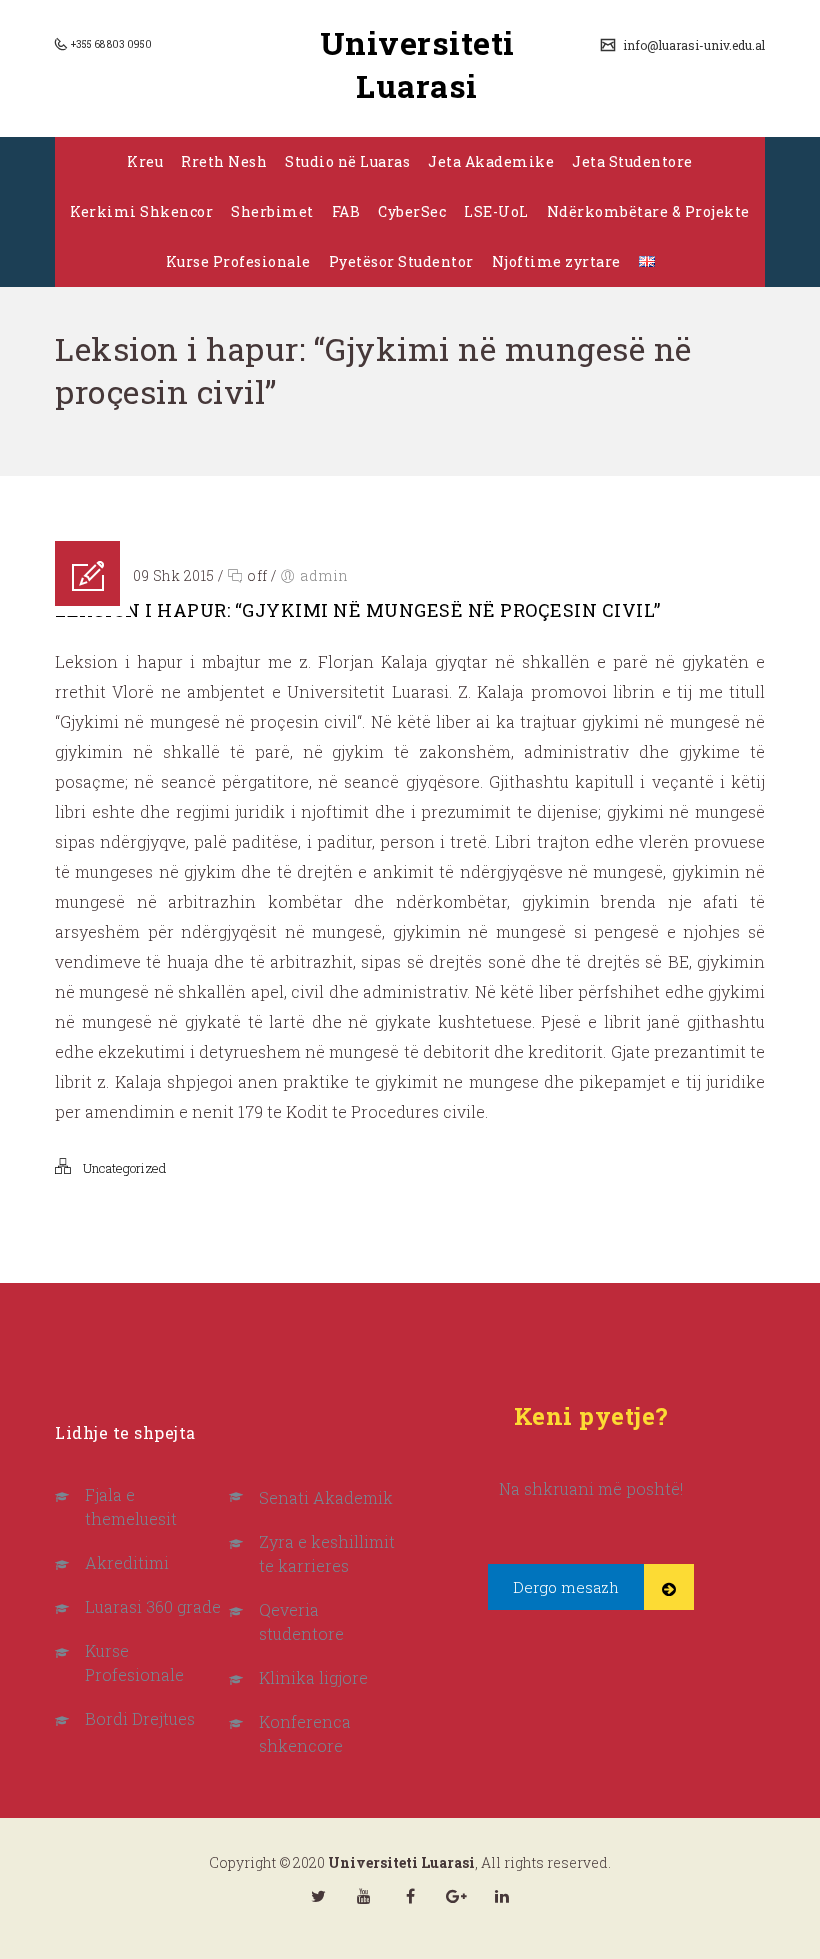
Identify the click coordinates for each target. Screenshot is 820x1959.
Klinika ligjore (313, 1677)
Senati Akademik (326, 1497)
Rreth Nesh (224, 161)
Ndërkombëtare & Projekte (648, 211)
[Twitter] (318, 1896)
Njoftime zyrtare (556, 261)
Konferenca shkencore (305, 1733)
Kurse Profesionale (238, 261)
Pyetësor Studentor (401, 261)
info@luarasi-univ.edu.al (692, 45)
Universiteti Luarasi (417, 64)
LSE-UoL (496, 211)
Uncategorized (124, 1168)
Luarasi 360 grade (153, 1606)
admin (324, 575)
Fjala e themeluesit (131, 1506)
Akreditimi (127, 1562)
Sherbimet (272, 211)
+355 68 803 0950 (110, 44)
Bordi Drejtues (140, 1718)
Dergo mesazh (566, 1587)
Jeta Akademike (491, 161)
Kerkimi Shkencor (141, 211)
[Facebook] (410, 1896)
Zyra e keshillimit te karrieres (327, 1553)
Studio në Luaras (347, 161)
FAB (346, 211)
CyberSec (412, 211)
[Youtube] (364, 1896)
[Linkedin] (502, 1896)
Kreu (145, 161)
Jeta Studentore (632, 161)
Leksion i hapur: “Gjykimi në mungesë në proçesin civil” (358, 610)
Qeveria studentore (301, 1621)
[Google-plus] (456, 1896)
